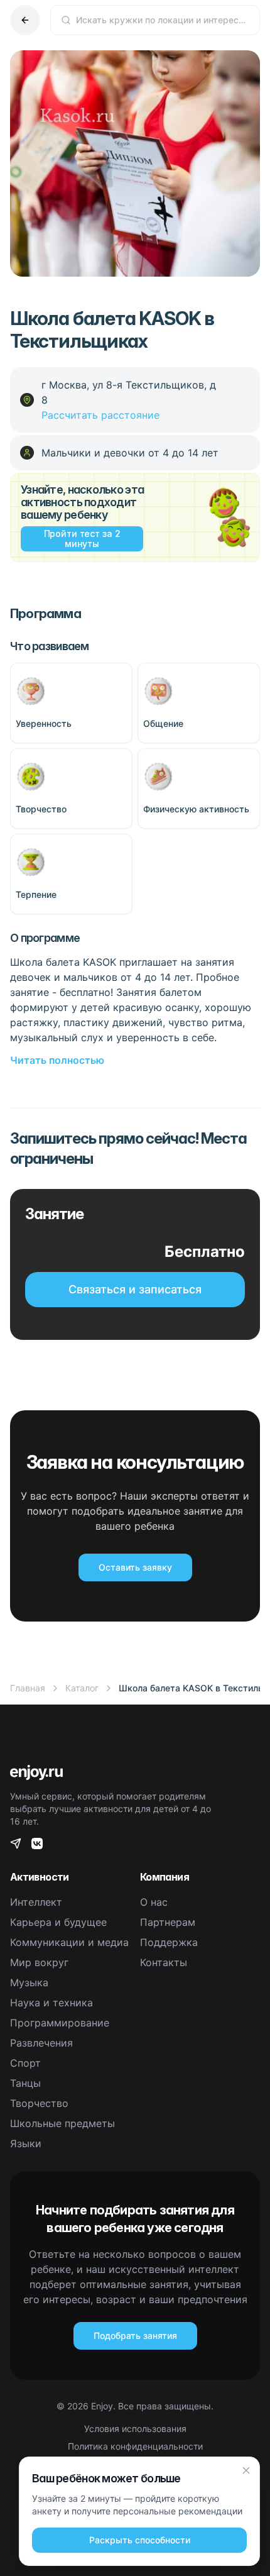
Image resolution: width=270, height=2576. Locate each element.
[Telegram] (16, 1844)
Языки (26, 2143)
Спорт (25, 2063)
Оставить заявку (135, 1567)
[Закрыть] (246, 2470)
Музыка (29, 1982)
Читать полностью (57, 1060)
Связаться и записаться (135, 1289)
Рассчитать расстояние (100, 415)
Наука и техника (51, 2003)
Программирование (60, 2023)
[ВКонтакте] (37, 1844)
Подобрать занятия (135, 2336)
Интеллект (36, 1902)
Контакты (164, 1962)
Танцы (25, 2083)
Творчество (39, 2103)
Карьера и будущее (58, 1922)
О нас (154, 1902)
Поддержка (169, 1942)
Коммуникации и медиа (69, 1942)
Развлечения (41, 2043)
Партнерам (168, 1922)
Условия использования (135, 2429)
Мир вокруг (39, 1962)
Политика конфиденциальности (135, 2446)
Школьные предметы (62, 2123)
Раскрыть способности (140, 2540)
